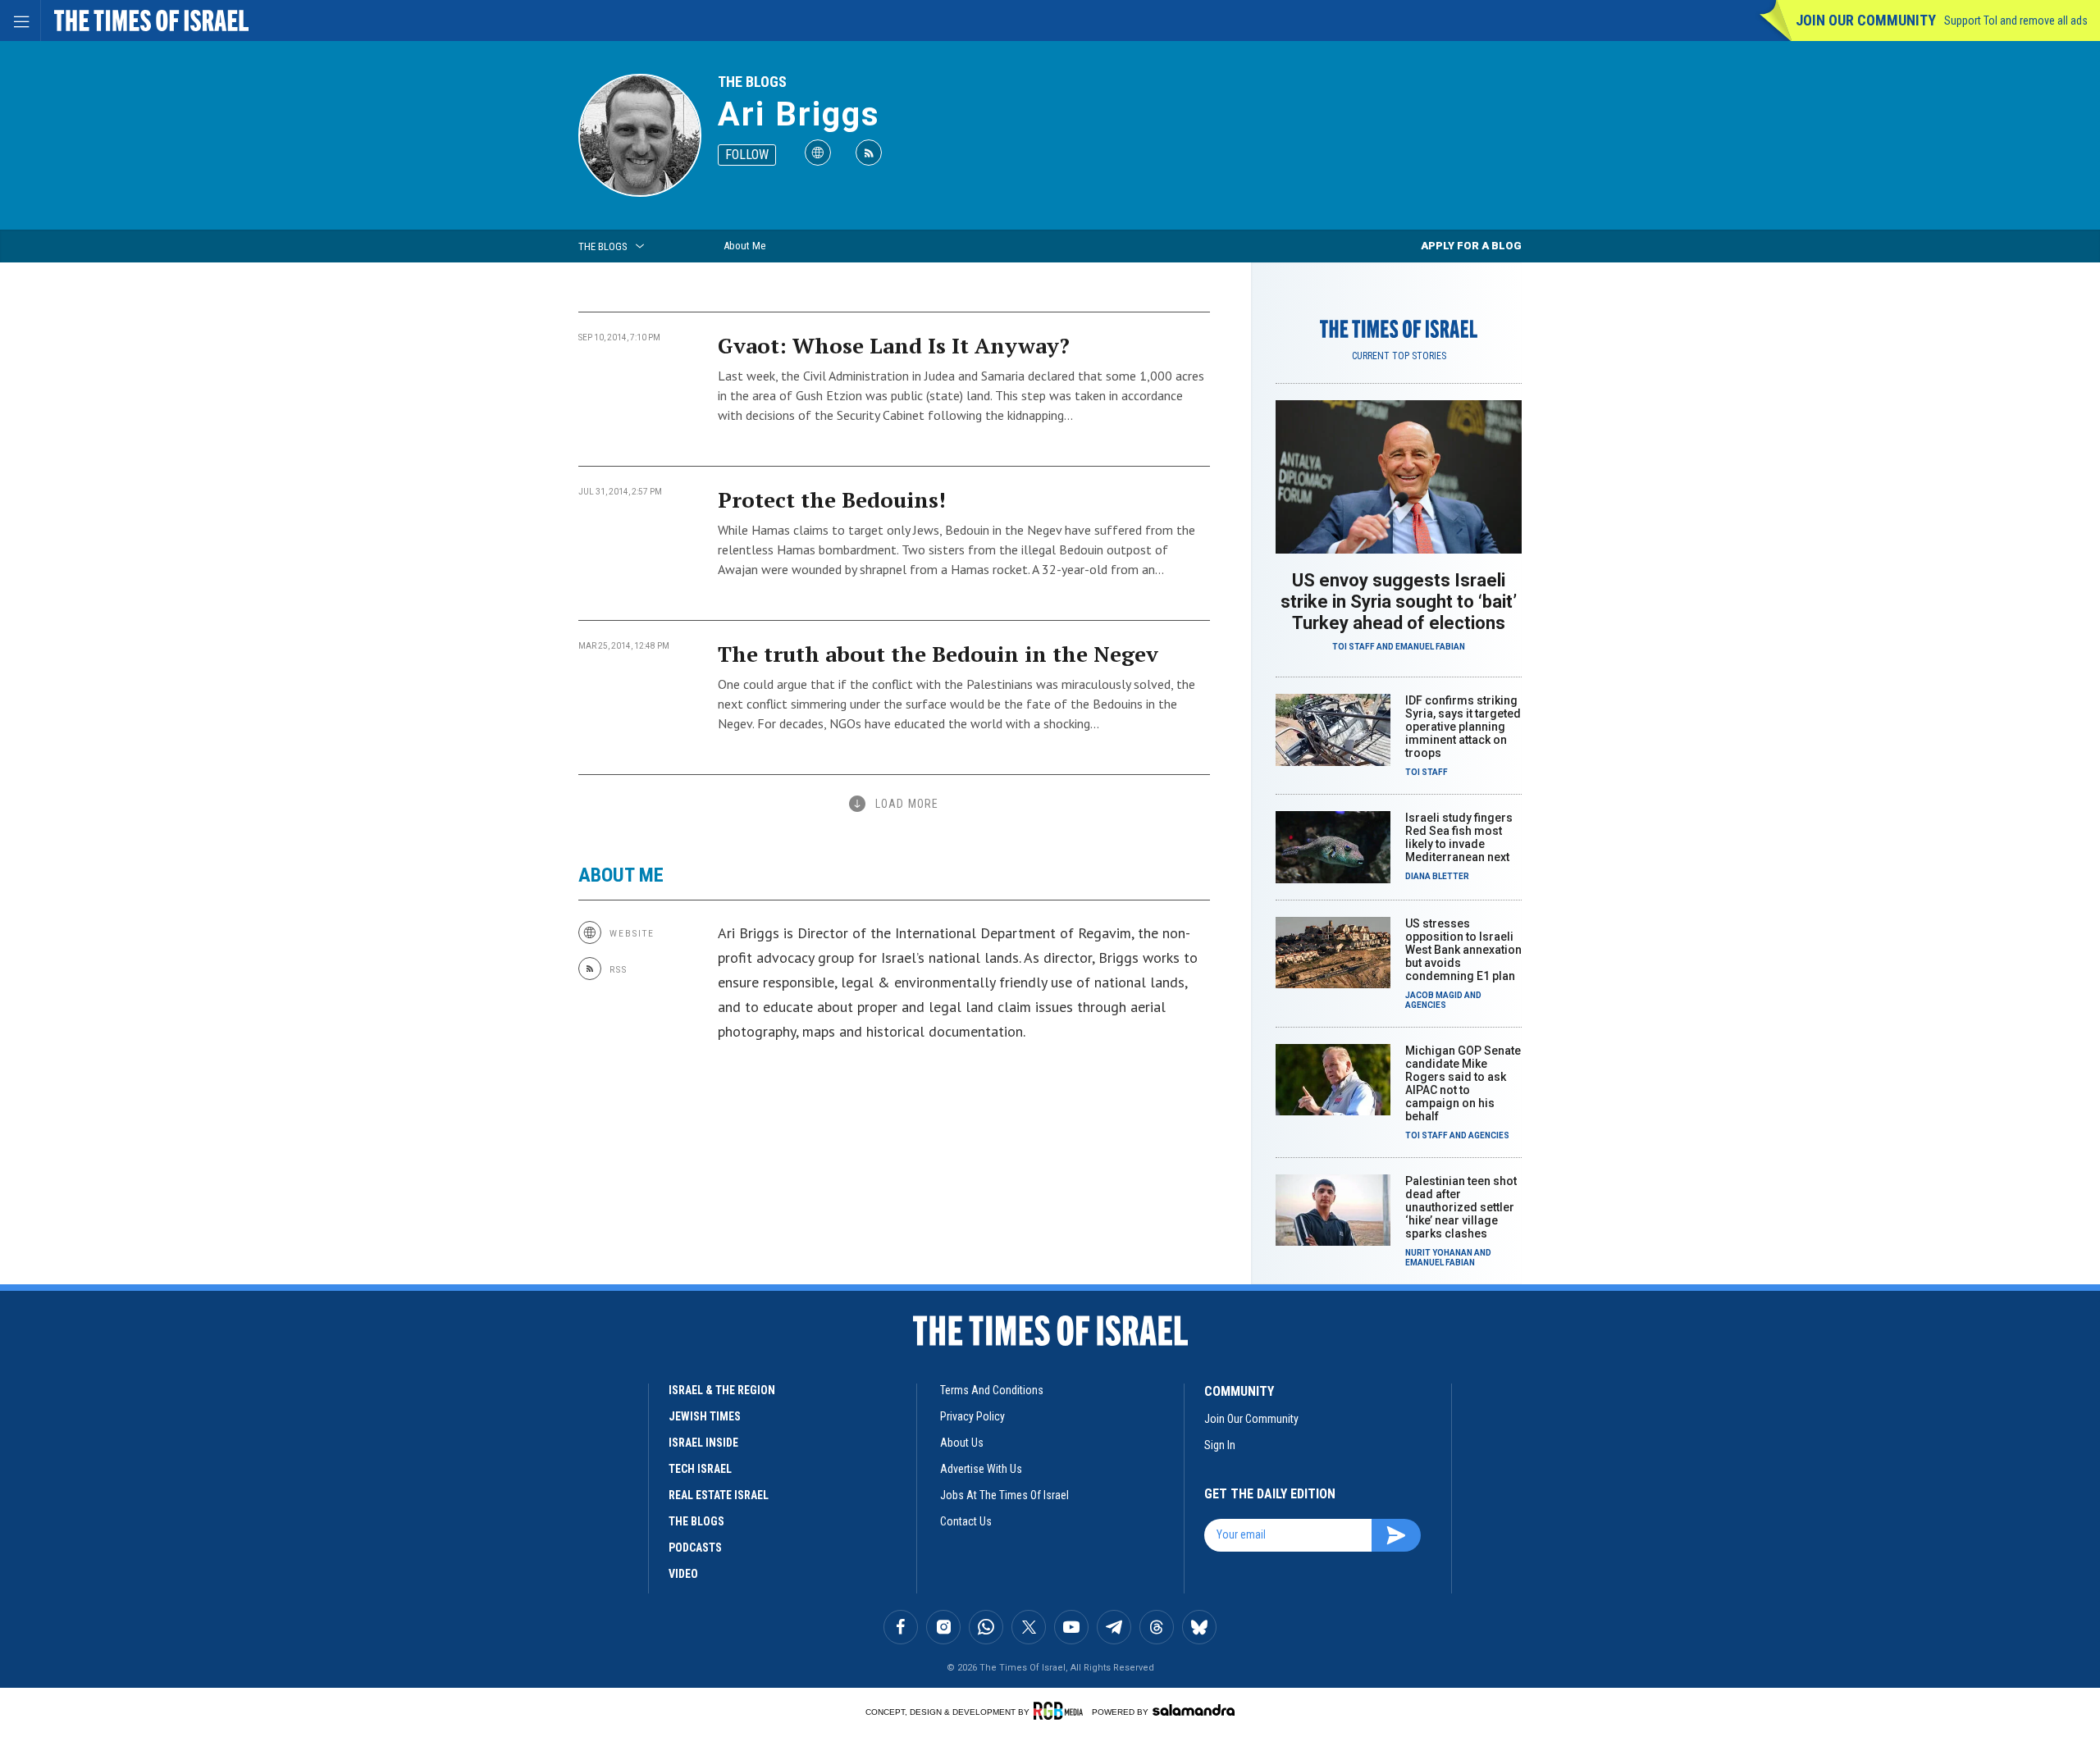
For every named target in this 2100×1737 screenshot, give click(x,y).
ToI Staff (1354, 647)
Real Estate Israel (719, 1495)
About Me (744, 246)
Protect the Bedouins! (832, 499)
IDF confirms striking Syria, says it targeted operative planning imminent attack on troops (1463, 727)
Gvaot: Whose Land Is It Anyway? (894, 345)
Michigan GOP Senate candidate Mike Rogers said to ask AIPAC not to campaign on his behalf (1463, 1083)
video (683, 1574)
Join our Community (1866, 20)
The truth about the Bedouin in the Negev (938, 654)
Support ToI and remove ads (2016, 21)
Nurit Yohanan (1439, 1253)
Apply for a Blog (1471, 246)
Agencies (1426, 1005)
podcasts (695, 1548)
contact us (966, 1521)
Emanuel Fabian (1430, 647)
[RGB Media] (1061, 1711)
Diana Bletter (1437, 876)
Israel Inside (703, 1443)
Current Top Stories (1399, 356)
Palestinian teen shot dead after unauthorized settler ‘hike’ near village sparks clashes (1461, 1207)
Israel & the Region (722, 1390)
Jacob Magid (1434, 995)
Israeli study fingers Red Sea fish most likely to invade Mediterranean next (1459, 837)
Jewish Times (705, 1416)
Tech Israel (700, 1469)
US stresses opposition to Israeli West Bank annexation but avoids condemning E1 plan (1463, 950)
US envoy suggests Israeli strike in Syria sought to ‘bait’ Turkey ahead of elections (1399, 602)
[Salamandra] (1194, 1710)
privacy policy (972, 1416)
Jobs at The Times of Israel (1004, 1495)
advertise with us (981, 1469)
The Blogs (752, 82)
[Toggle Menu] (21, 21)
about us (962, 1443)
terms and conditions (992, 1390)
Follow (747, 155)
